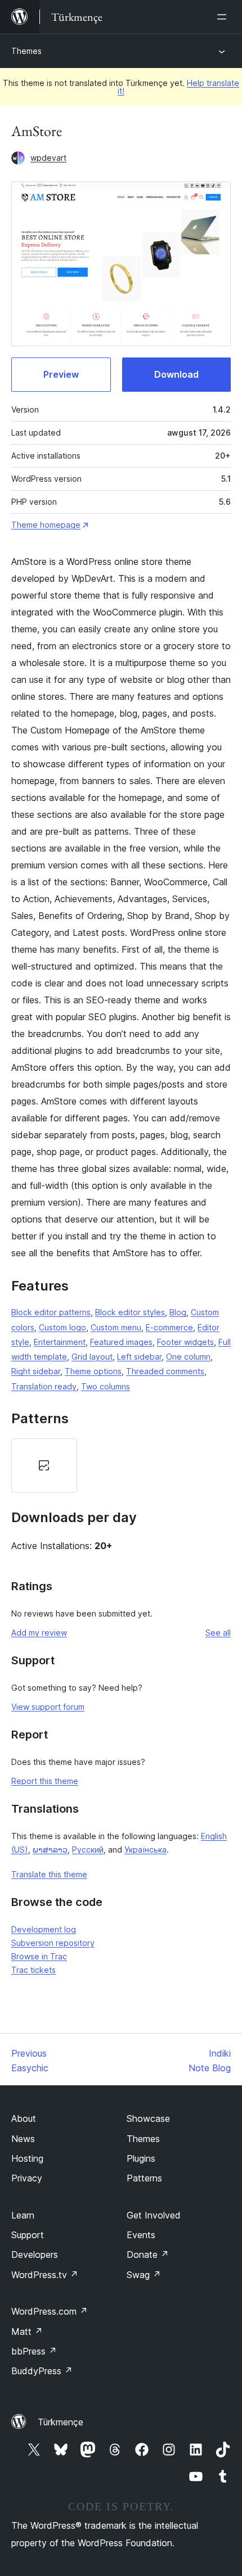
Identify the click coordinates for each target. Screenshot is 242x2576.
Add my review (39, 1633)
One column (188, 1357)
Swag (144, 2275)
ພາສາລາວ (50, 1850)
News (23, 2139)
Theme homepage (46, 525)
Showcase (148, 2118)
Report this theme (45, 1781)
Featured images (121, 1342)
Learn (23, 2215)
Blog (178, 1312)
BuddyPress (42, 2371)
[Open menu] (224, 17)
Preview (61, 374)
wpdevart (48, 158)
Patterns (144, 2178)
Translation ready (44, 1386)
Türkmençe (60, 2422)
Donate (148, 2254)
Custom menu (116, 1327)
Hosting (27, 2158)
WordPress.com (50, 2311)
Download (176, 374)
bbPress (34, 2351)
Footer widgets (185, 1342)
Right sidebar (36, 1371)
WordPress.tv (45, 2275)
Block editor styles (130, 1312)
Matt (27, 2331)
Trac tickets (33, 1970)
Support (28, 2235)
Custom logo (62, 1327)
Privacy (27, 2178)
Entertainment (60, 1342)
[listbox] (121, 1466)
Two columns (106, 1386)
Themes (26, 51)
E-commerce (169, 1327)
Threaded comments (165, 1371)
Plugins (141, 2158)
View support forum (48, 1707)
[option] (44, 1466)
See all (218, 1633)
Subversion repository (53, 1943)
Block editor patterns (51, 1312)
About (24, 2118)
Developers (35, 2254)
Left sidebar (139, 1357)
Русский (88, 1850)
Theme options (93, 1371)
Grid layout (92, 1357)
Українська (145, 1850)
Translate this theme (49, 1874)
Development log (44, 1929)
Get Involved (154, 2215)
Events (141, 2235)
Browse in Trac (39, 1956)
